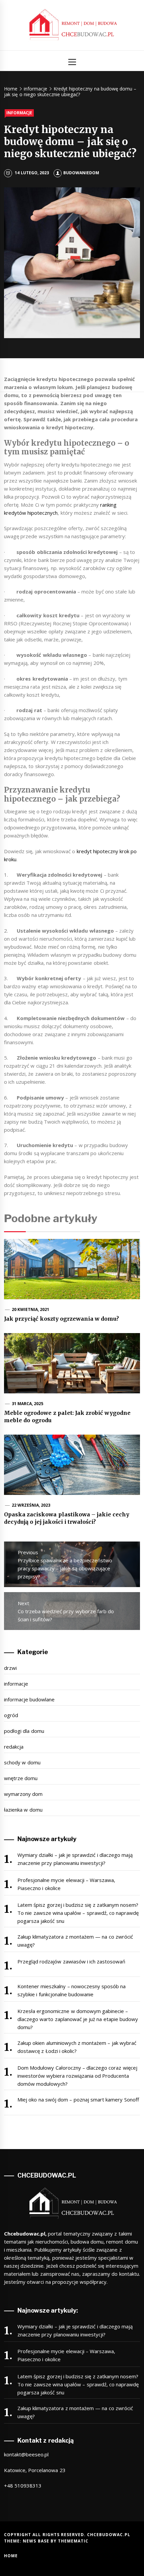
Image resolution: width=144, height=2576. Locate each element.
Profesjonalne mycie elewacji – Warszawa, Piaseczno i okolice (66, 1884)
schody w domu (22, 1762)
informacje (19, 113)
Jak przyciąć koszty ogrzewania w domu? (62, 1319)
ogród (11, 1715)
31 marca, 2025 (28, 1404)
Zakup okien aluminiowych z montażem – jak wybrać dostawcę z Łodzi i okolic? (77, 2047)
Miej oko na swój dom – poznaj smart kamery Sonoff (78, 2099)
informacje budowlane (29, 1699)
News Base (37, 2541)
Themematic (73, 2541)
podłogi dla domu (24, 1731)
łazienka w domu (23, 1810)
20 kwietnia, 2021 (31, 1309)
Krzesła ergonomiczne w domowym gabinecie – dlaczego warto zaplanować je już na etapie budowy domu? (78, 2019)
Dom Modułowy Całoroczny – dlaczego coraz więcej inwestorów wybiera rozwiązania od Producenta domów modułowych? (77, 2076)
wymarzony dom (23, 1794)
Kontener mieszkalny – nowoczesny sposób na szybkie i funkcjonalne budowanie (72, 1990)
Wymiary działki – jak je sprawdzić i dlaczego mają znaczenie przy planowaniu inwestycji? (75, 1859)
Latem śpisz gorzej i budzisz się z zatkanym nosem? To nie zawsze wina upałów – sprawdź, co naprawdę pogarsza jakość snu (78, 1913)
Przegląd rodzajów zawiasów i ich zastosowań (71, 1961)
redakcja (14, 1747)
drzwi (10, 1668)
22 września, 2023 (31, 1505)
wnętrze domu (21, 1778)
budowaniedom (81, 173)
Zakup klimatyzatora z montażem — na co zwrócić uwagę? (75, 1941)
